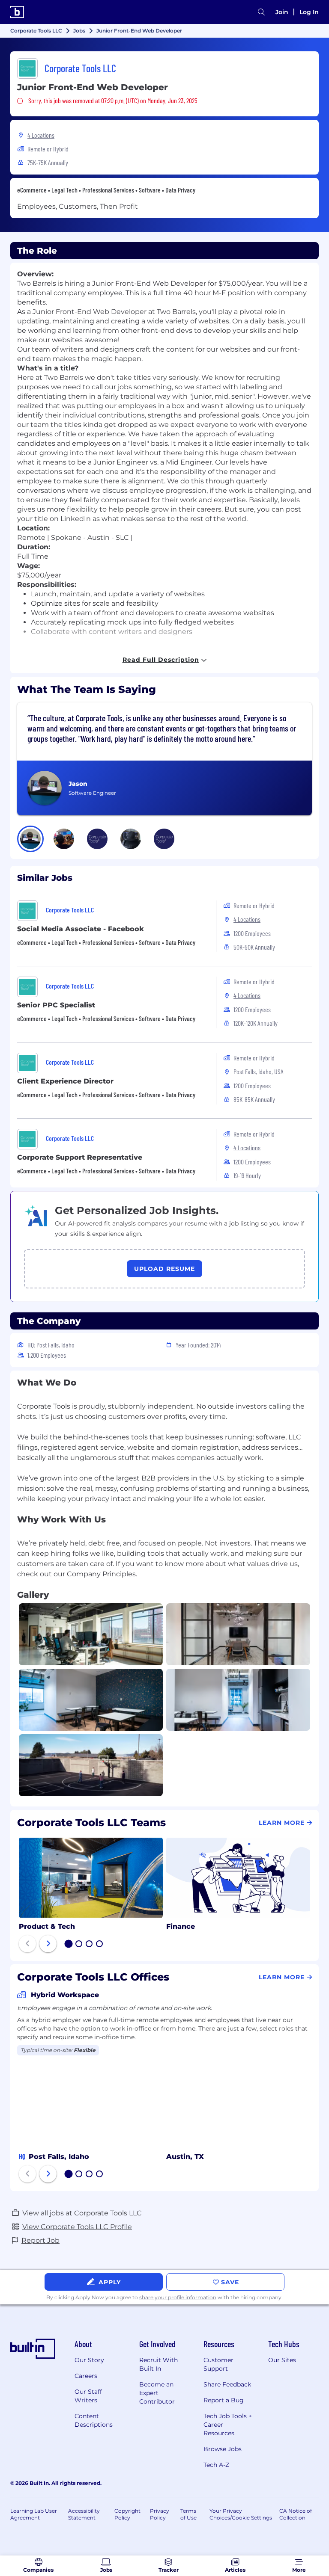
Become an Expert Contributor (157, 2393)
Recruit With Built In (159, 2364)
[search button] (261, 12)
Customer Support (218, 2364)
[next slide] (48, 1944)
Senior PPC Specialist (56, 1005)
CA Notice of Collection (296, 2514)
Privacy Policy (160, 2514)
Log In (309, 12)
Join (282, 12)
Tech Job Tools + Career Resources (228, 2425)
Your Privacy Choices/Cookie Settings (241, 2514)
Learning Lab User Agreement (34, 2514)
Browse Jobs (223, 2449)
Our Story (89, 2360)
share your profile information (178, 2297)
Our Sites (282, 2360)
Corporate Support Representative (80, 1157)
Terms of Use (188, 2514)
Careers (86, 2376)
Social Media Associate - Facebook (81, 929)
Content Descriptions (94, 2420)
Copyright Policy (127, 2514)
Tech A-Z (216, 2465)
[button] (30, 839)
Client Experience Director (65, 1081)
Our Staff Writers (88, 2396)
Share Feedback (227, 2384)
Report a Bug (224, 2400)
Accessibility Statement (84, 2514)
